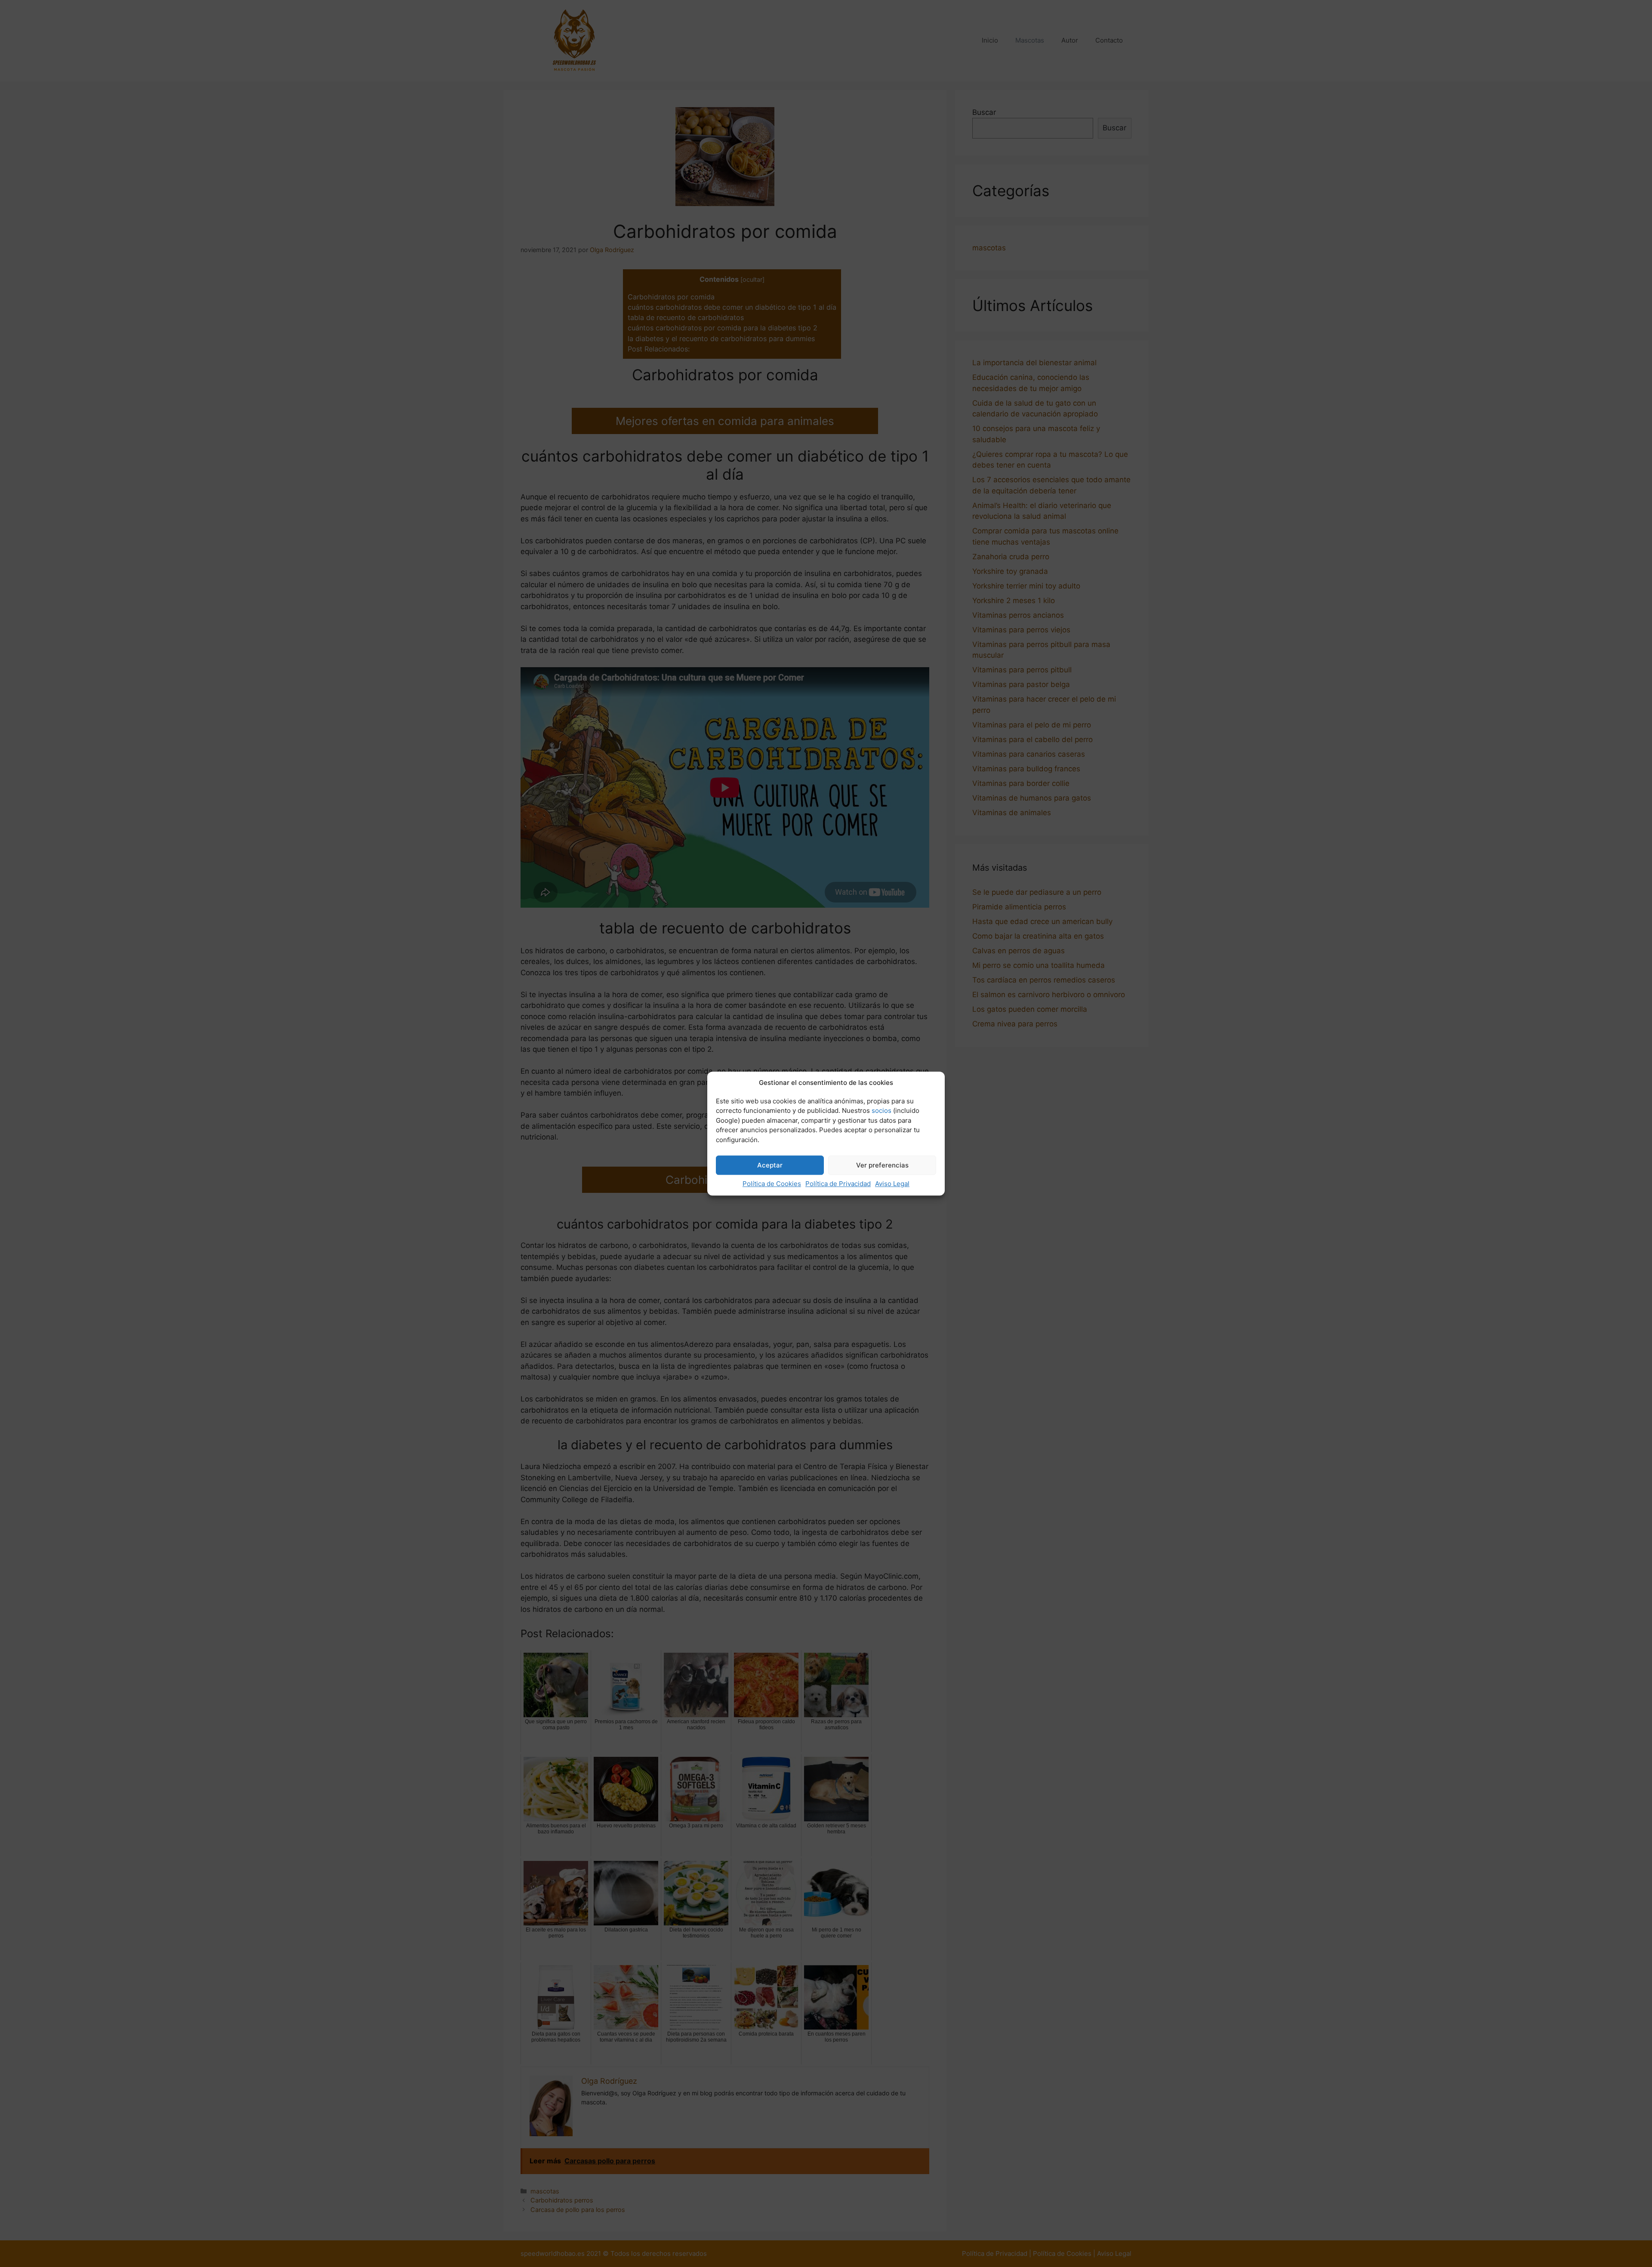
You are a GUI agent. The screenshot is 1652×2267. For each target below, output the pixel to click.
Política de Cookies (772, 1184)
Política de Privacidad (838, 1184)
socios (881, 1110)
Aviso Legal (892, 1184)
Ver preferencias (882, 1165)
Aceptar (770, 1165)
